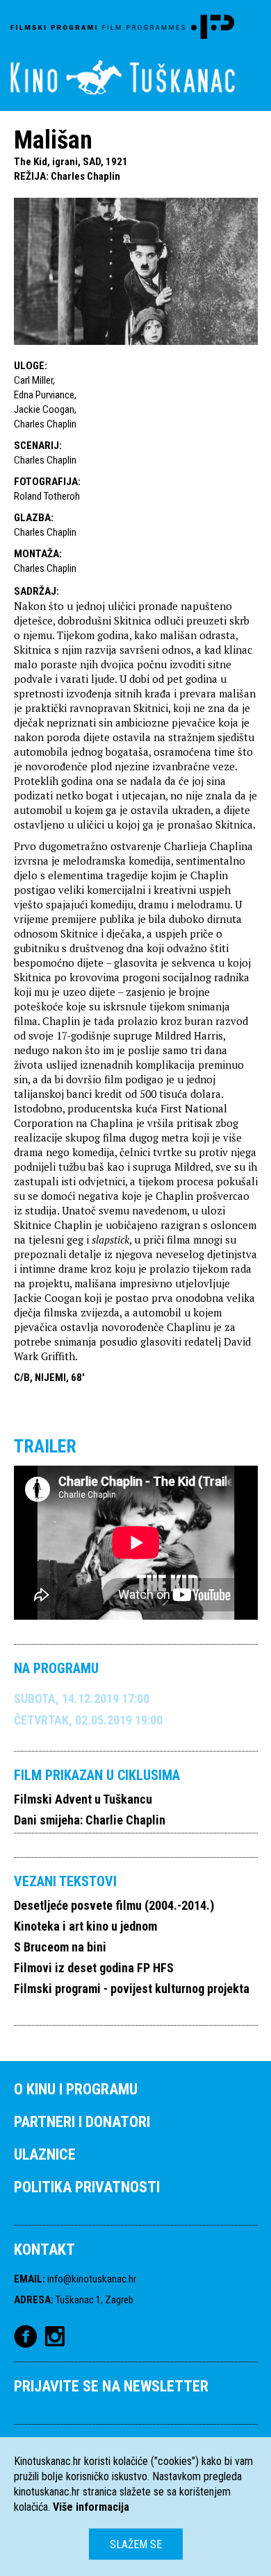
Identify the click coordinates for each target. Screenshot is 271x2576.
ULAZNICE (45, 2154)
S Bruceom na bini (60, 1947)
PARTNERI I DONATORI (82, 2122)
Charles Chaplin (85, 176)
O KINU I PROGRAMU (76, 2089)
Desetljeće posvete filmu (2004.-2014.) (114, 1905)
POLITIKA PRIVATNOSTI (87, 2187)
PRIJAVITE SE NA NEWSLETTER (111, 2386)
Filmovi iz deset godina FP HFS (94, 1968)
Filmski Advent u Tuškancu (83, 1799)
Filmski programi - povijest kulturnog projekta (132, 1989)
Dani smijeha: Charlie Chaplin (90, 1820)
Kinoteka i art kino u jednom (85, 1926)
